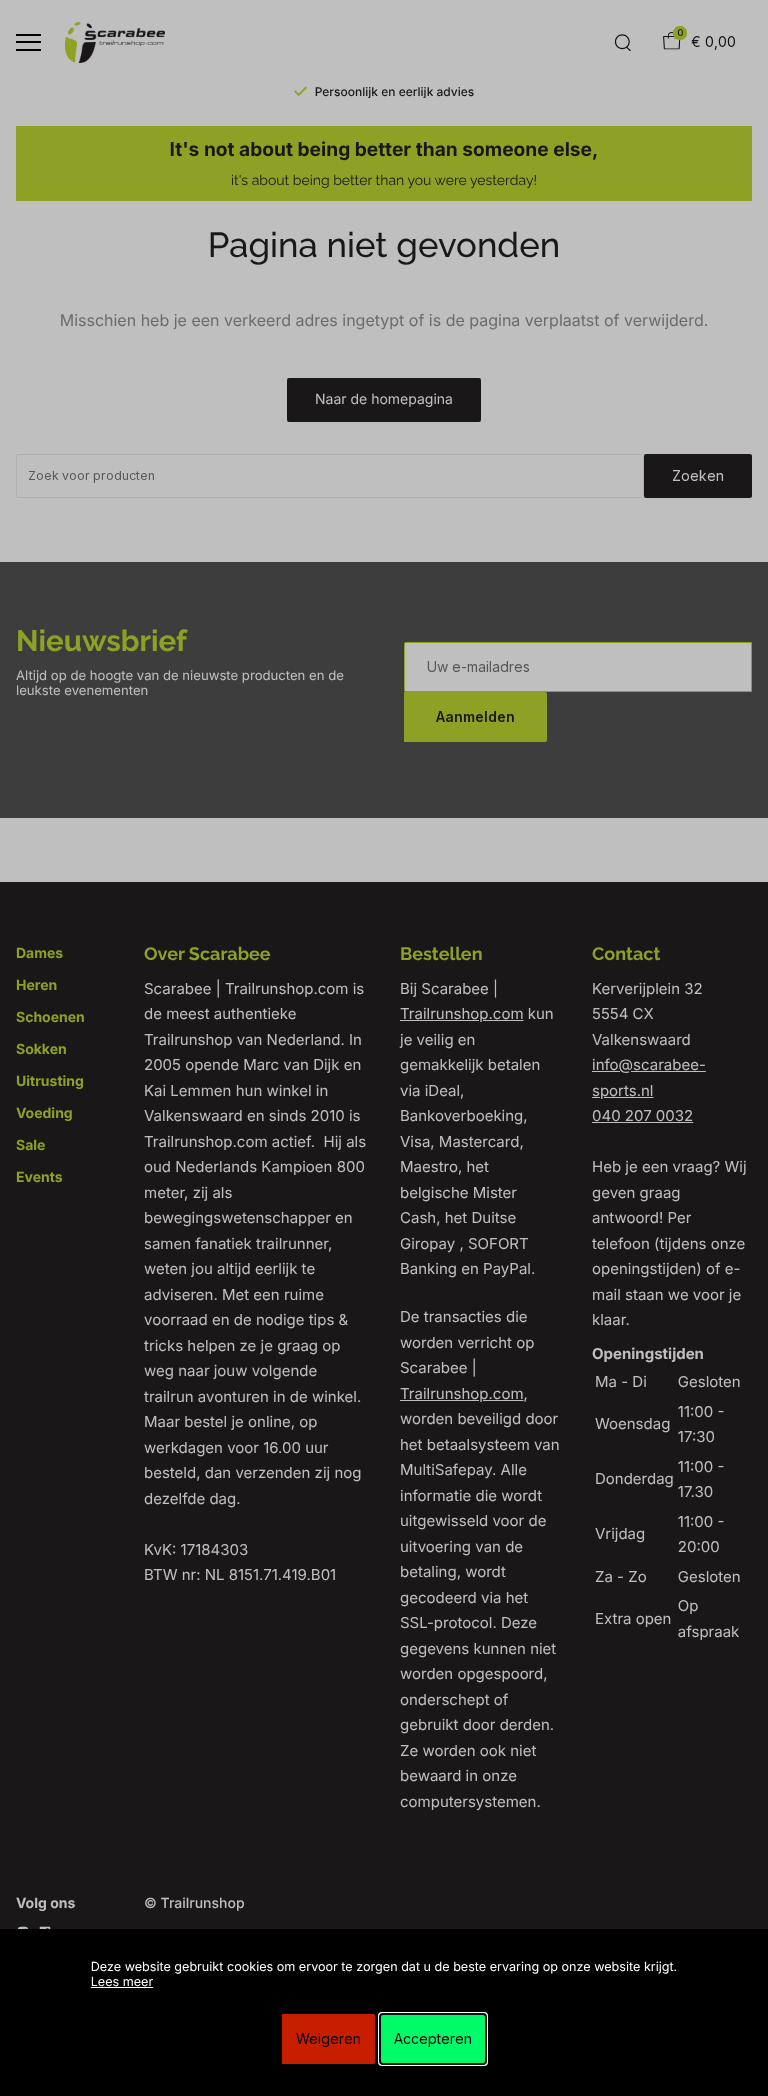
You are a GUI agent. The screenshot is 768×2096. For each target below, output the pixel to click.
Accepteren (433, 2038)
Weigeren (328, 2038)
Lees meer (122, 1982)
